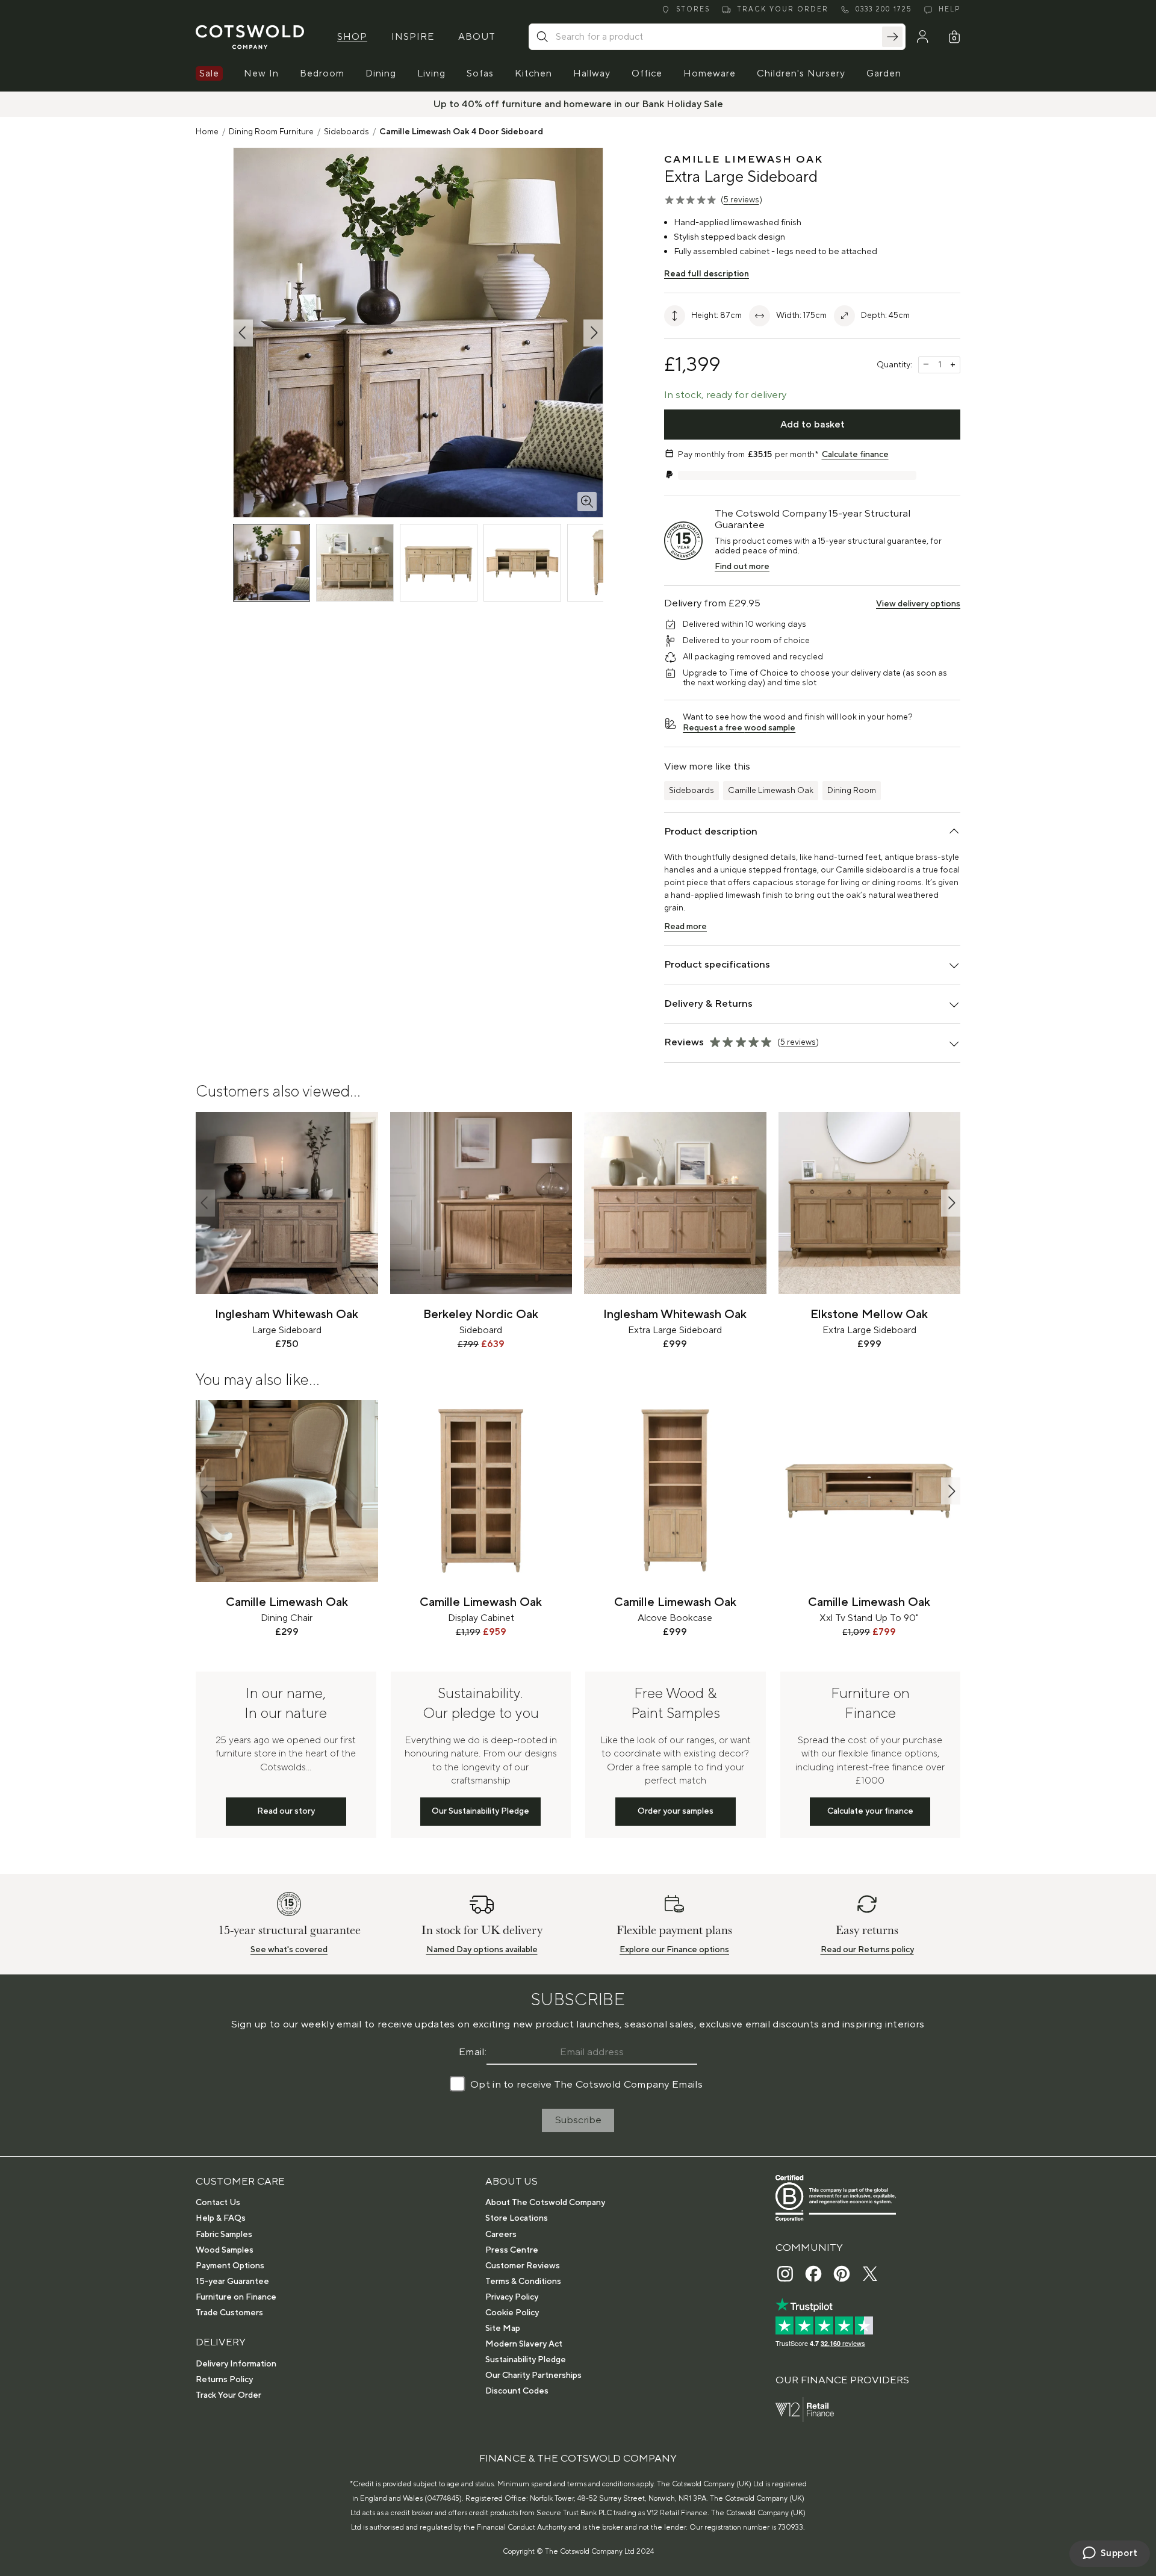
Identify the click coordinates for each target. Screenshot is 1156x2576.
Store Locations (517, 2218)
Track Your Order (228, 2395)
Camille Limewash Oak (771, 791)
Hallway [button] (592, 73)
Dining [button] (381, 73)
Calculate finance (855, 455)
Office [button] (647, 73)
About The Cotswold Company (545, 2203)
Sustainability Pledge (526, 2360)
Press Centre (512, 2250)
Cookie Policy (512, 2313)
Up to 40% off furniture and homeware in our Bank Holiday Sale (578, 104)
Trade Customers (229, 2313)
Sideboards (346, 132)
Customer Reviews (523, 2266)
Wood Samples (225, 2250)
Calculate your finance (870, 1811)
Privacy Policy (512, 2297)
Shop (352, 37)
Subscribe (578, 2120)
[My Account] (922, 37)
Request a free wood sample (739, 728)
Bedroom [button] (322, 73)
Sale (209, 73)
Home (207, 132)
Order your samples (676, 1811)
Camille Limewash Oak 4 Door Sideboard (461, 132)
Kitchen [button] (533, 73)
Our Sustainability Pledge (480, 1811)
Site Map (503, 2329)
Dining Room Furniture (271, 132)
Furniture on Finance (236, 2297)
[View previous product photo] (243, 333)
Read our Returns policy (867, 1950)
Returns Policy (224, 2380)
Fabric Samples (224, 2235)
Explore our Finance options (674, 1950)
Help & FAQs (221, 2218)
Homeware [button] (710, 73)
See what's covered (289, 1950)
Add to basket (813, 425)
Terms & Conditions (523, 2282)
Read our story (286, 1811)
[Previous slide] (205, 1203)
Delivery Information (236, 2364)
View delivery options (918, 604)
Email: (473, 2052)
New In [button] (261, 73)
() (741, 200)
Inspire (413, 37)
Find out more (742, 567)
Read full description (707, 274)
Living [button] (431, 73)
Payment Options (230, 2266)
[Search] (892, 37)
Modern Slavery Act (524, 2344)
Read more (685, 927)
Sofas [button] (480, 73)
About (477, 37)
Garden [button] (884, 73)
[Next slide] (951, 1203)
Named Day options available (482, 1950)
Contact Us (218, 2203)
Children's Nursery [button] (801, 73)
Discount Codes (517, 2391)
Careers (501, 2235)
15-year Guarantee (232, 2282)
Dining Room (852, 791)
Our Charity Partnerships (533, 2375)
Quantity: (894, 365)
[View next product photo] (593, 333)
